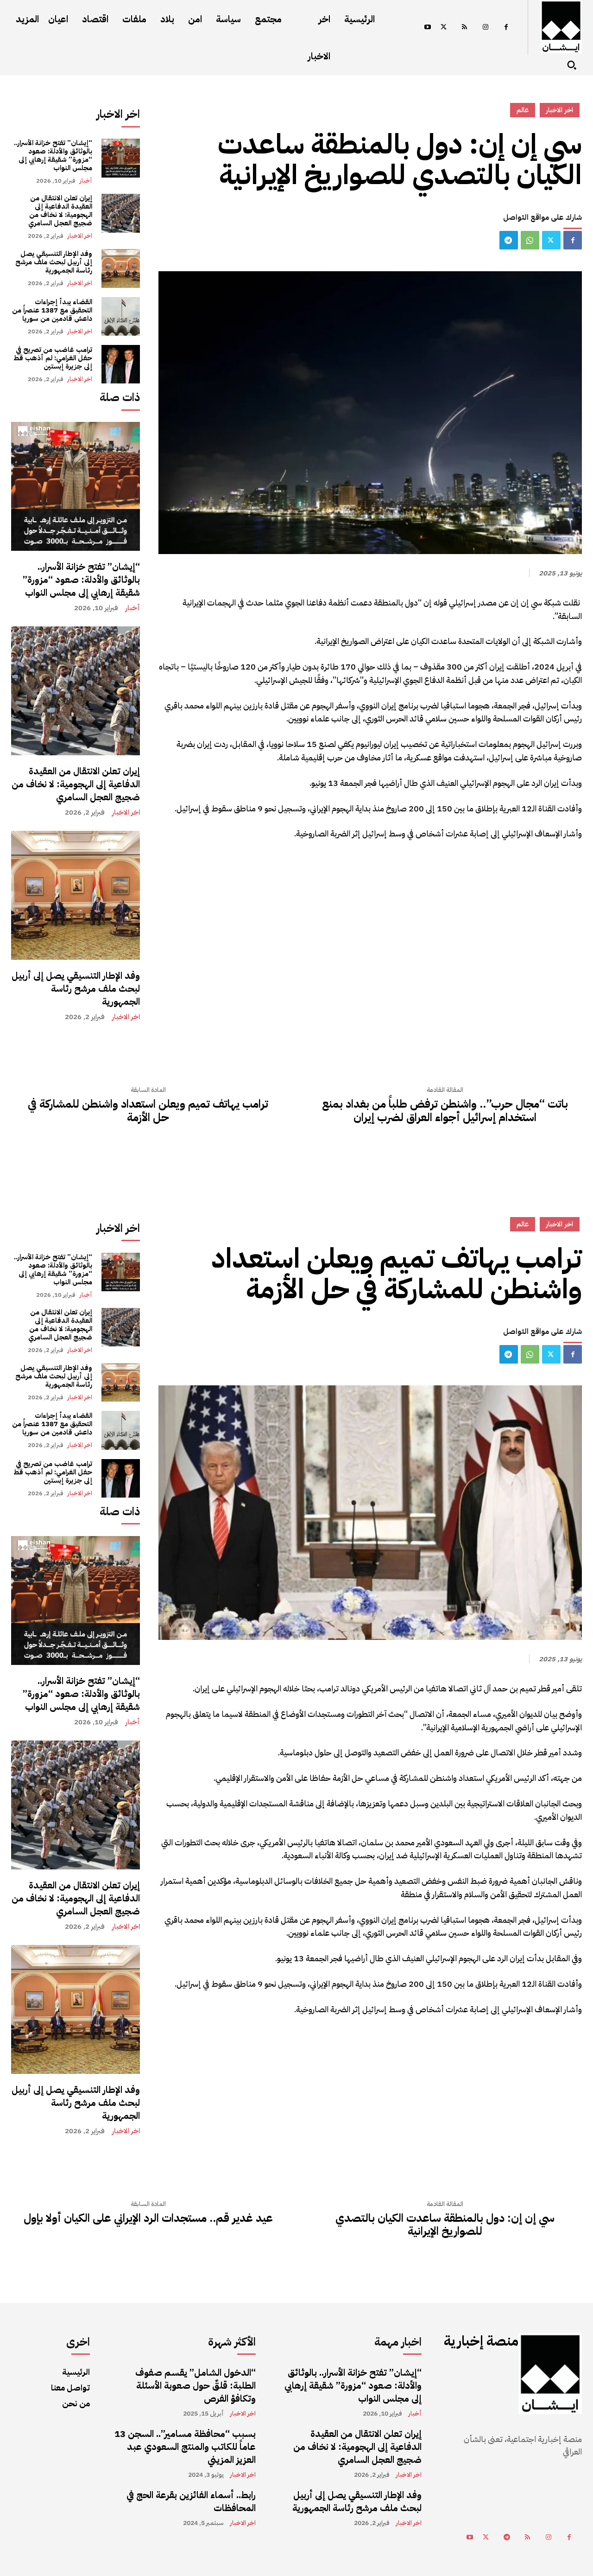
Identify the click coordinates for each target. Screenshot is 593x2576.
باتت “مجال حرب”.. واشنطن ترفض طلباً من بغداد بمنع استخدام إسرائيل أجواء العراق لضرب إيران (445, 1111)
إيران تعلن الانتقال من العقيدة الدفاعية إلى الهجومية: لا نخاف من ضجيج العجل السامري (60, 210)
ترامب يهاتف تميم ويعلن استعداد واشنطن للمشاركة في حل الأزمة (148, 1111)
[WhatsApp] (530, 240)
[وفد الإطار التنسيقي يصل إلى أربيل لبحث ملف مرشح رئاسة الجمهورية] (121, 268)
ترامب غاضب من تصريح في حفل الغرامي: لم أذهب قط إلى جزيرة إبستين (53, 358)
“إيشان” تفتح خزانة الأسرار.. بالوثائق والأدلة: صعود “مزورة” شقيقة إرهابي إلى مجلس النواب (53, 155)
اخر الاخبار (80, 236)
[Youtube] (427, 28)
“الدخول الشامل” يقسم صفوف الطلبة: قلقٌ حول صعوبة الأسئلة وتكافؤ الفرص (196, 2385)
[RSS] (464, 28)
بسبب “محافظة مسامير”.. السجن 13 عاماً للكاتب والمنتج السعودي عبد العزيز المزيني (185, 2447)
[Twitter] (444, 28)
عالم (523, 110)
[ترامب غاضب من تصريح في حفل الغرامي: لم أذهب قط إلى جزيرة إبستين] (121, 364)
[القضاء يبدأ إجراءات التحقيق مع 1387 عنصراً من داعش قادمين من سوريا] (121, 316)
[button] (572, 65)
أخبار (86, 181)
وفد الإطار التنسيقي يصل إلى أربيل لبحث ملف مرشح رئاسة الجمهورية (54, 262)
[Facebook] (506, 28)
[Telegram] (509, 240)
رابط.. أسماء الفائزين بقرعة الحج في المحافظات (191, 2501)
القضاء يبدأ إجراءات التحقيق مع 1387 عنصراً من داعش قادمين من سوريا (52, 310)
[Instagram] (485, 28)
